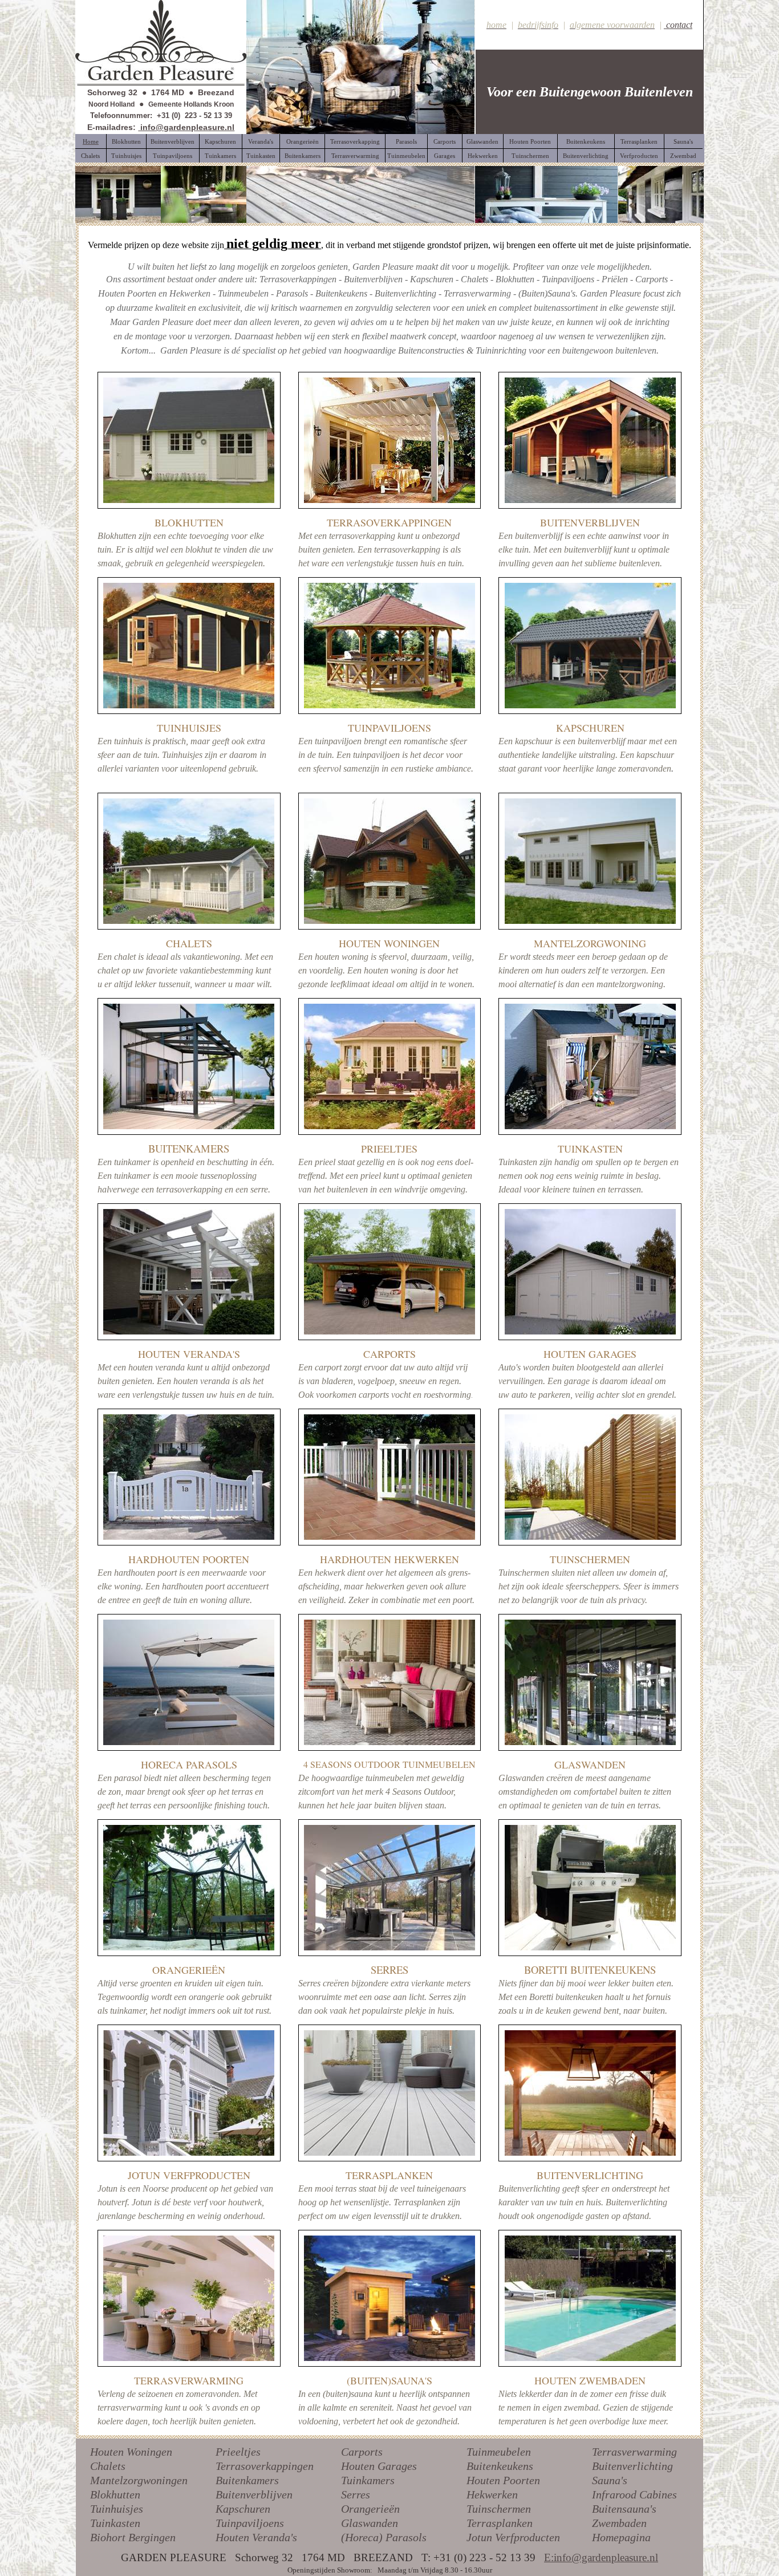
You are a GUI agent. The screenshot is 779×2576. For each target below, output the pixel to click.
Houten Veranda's (256, 2537)
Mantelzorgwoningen (139, 2480)
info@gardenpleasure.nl (186, 127)
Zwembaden (619, 2523)
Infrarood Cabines (634, 2494)
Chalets (108, 2466)
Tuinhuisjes (117, 2509)
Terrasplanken (500, 2523)
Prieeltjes (238, 2452)
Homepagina (621, 2537)
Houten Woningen (131, 2452)
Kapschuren (243, 2509)
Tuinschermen (499, 2509)
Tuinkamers (368, 2480)
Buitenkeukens (500, 2466)
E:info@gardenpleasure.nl (601, 2557)
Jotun (479, 2537)
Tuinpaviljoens (250, 2523)
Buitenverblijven (254, 2494)
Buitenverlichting (632, 2466)
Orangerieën (370, 2509)
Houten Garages (379, 2466)
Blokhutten (115, 2494)
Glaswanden (370, 2523)
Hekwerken (492, 2494)
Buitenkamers (247, 2480)
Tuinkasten (115, 2523)
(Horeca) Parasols (384, 2537)
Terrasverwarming (634, 2452)
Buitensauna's (624, 2509)
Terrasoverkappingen (265, 2466)
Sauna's (610, 2480)
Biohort (108, 2537)
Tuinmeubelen (499, 2452)
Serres (356, 2494)
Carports (362, 2452)
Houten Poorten (503, 2480)
